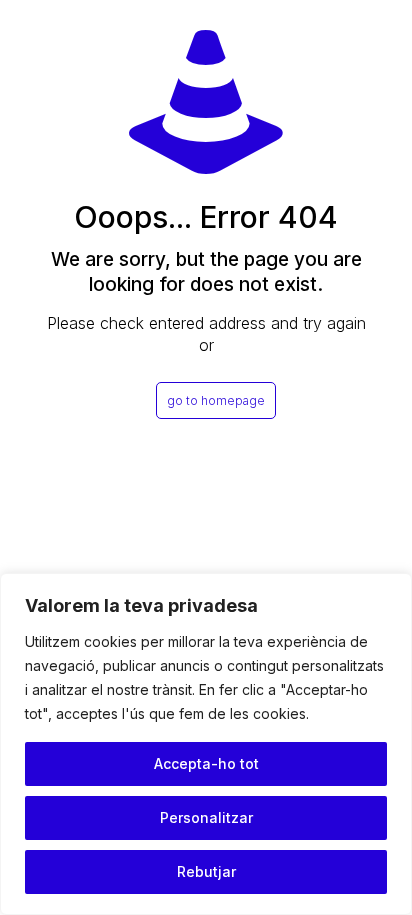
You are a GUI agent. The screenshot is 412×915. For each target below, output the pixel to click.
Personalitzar (206, 817)
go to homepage (216, 400)
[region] (206, 744)
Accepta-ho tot (206, 763)
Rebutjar (206, 871)
